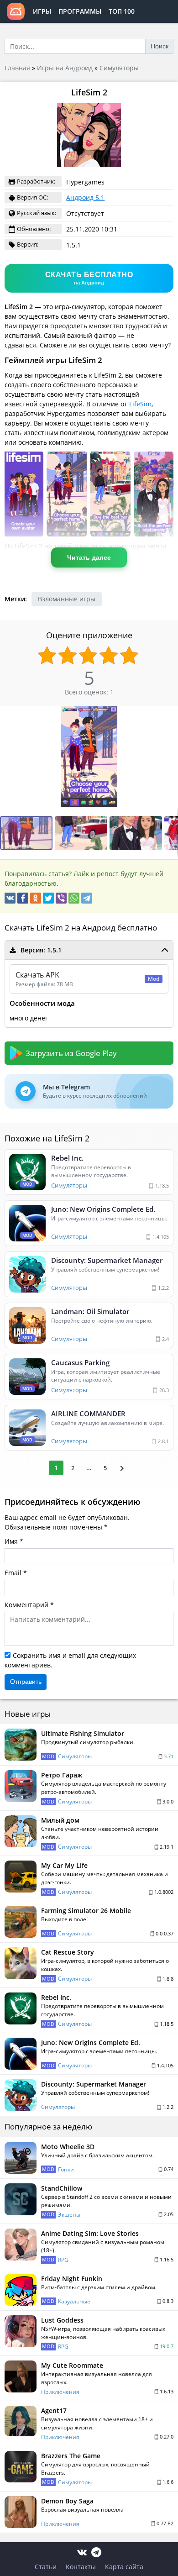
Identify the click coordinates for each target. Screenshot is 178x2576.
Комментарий (26, 1605)
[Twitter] (48, 898)
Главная (17, 68)
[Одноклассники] (36, 898)
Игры (42, 11)
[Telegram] (87, 898)
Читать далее (89, 557)
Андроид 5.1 (85, 197)
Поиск (160, 46)
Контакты (81, 2567)
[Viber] (61, 898)
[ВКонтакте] (10, 898)
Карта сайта (124, 2567)
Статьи (46, 2567)
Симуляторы (119, 68)
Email (13, 1573)
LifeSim (140, 404)
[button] (82, 833)
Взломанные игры (67, 599)
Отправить (26, 1682)
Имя (11, 1541)
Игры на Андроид (65, 68)
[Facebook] (23, 898)
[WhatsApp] (74, 898)
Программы (80, 11)
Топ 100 (122, 11)
